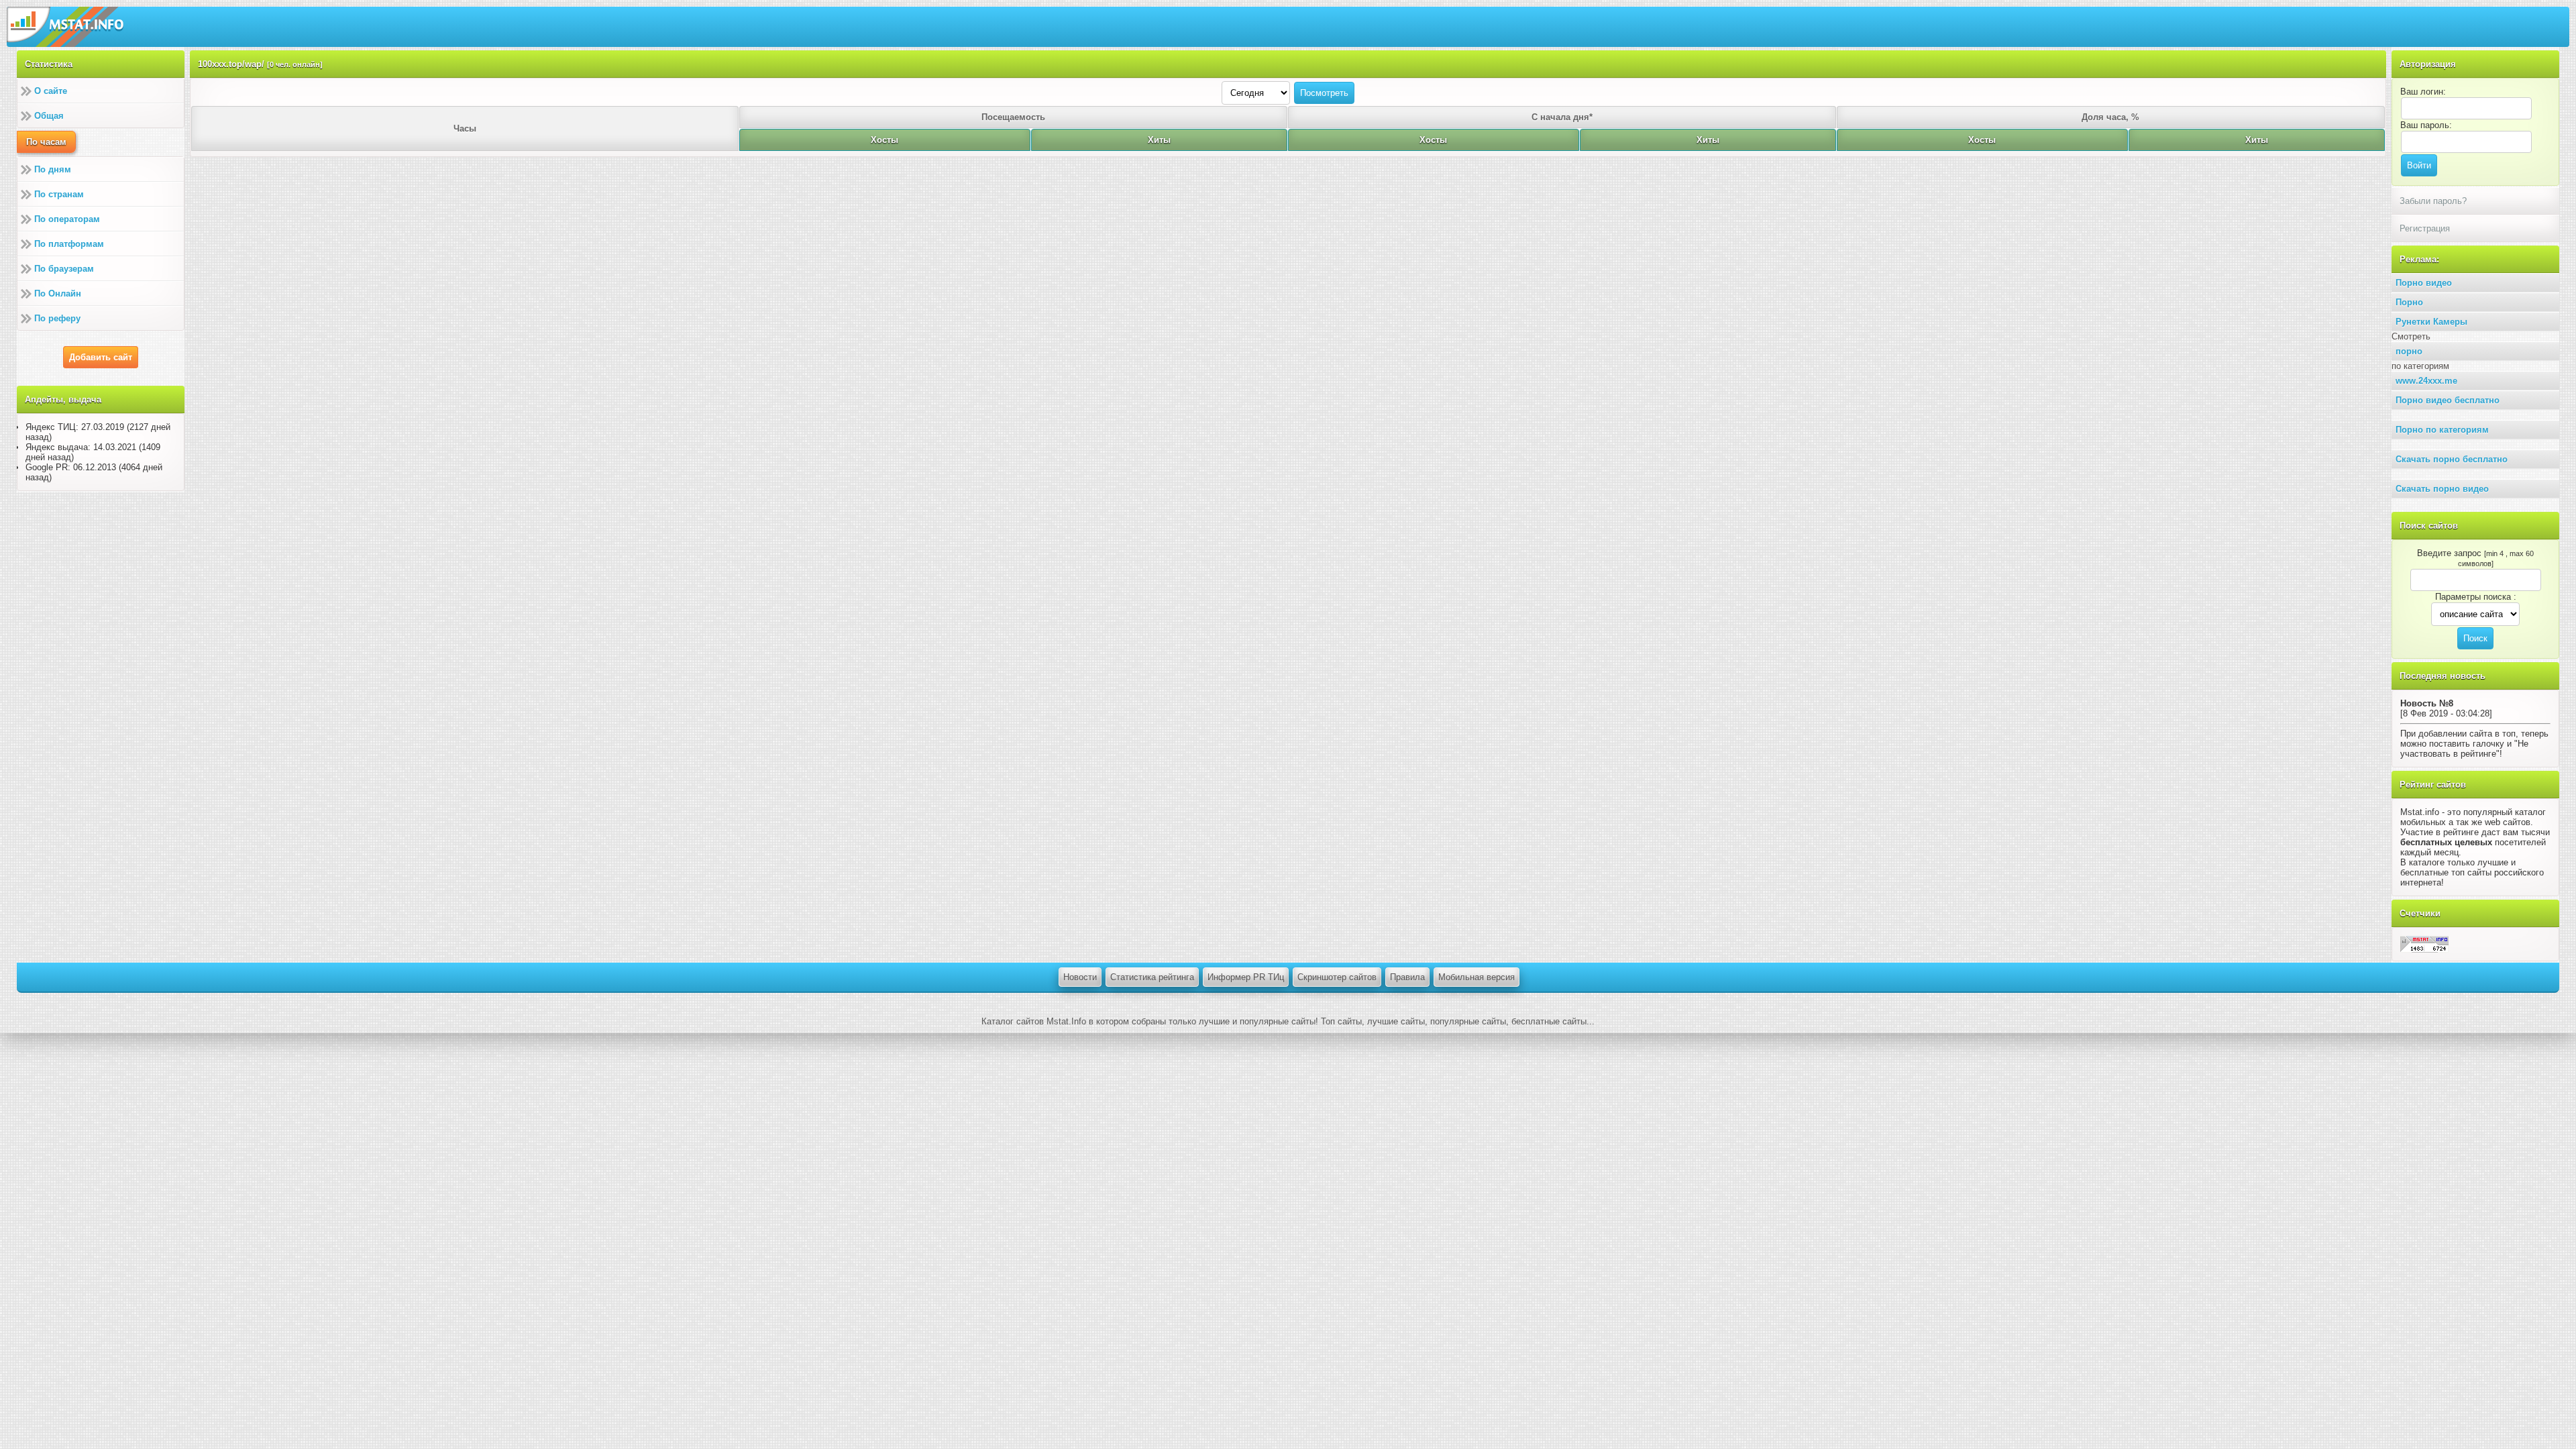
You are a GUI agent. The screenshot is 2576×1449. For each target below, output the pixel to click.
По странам (59, 194)
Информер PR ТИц (1246, 977)
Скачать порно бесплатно (2452, 459)
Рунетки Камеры (2431, 322)
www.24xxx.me (2426, 381)
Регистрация (2425, 228)
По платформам (69, 244)
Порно (2409, 302)
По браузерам (64, 269)
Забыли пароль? (2433, 201)
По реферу (57, 318)
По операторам (67, 219)
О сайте (51, 91)
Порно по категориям (2442, 430)
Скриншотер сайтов (1337, 977)
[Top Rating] (2424, 944)
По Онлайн (58, 293)
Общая (49, 116)
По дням (53, 169)
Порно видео (2424, 283)
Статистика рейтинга (1152, 977)
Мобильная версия (1477, 977)
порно (2409, 351)
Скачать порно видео (2442, 489)
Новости (1080, 977)
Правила (1407, 977)
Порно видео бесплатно (2448, 400)
